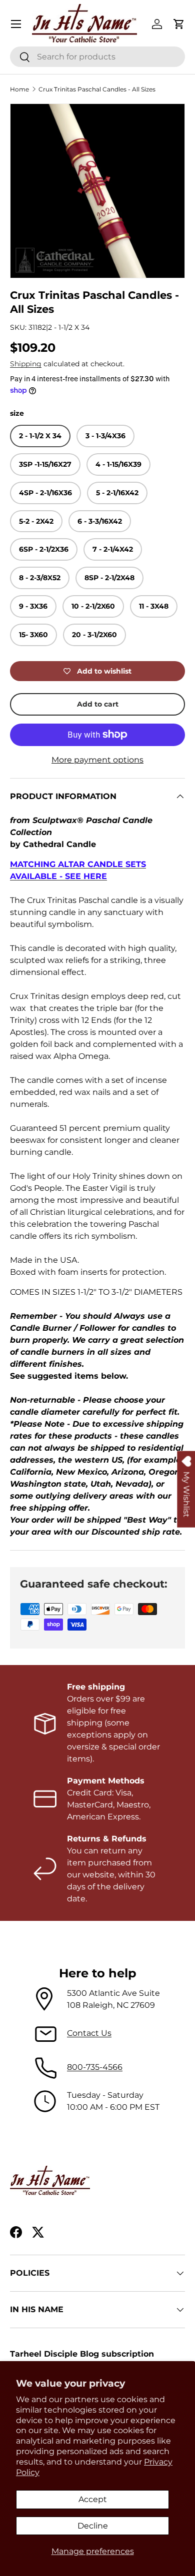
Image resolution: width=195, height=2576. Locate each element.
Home (19, 89)
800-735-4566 (95, 2067)
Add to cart (98, 704)
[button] (179, 24)
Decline (93, 2526)
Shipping (26, 364)
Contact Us (89, 2033)
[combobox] (97, 57)
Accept (93, 2499)
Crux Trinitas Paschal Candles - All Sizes (97, 89)
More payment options (97, 760)
